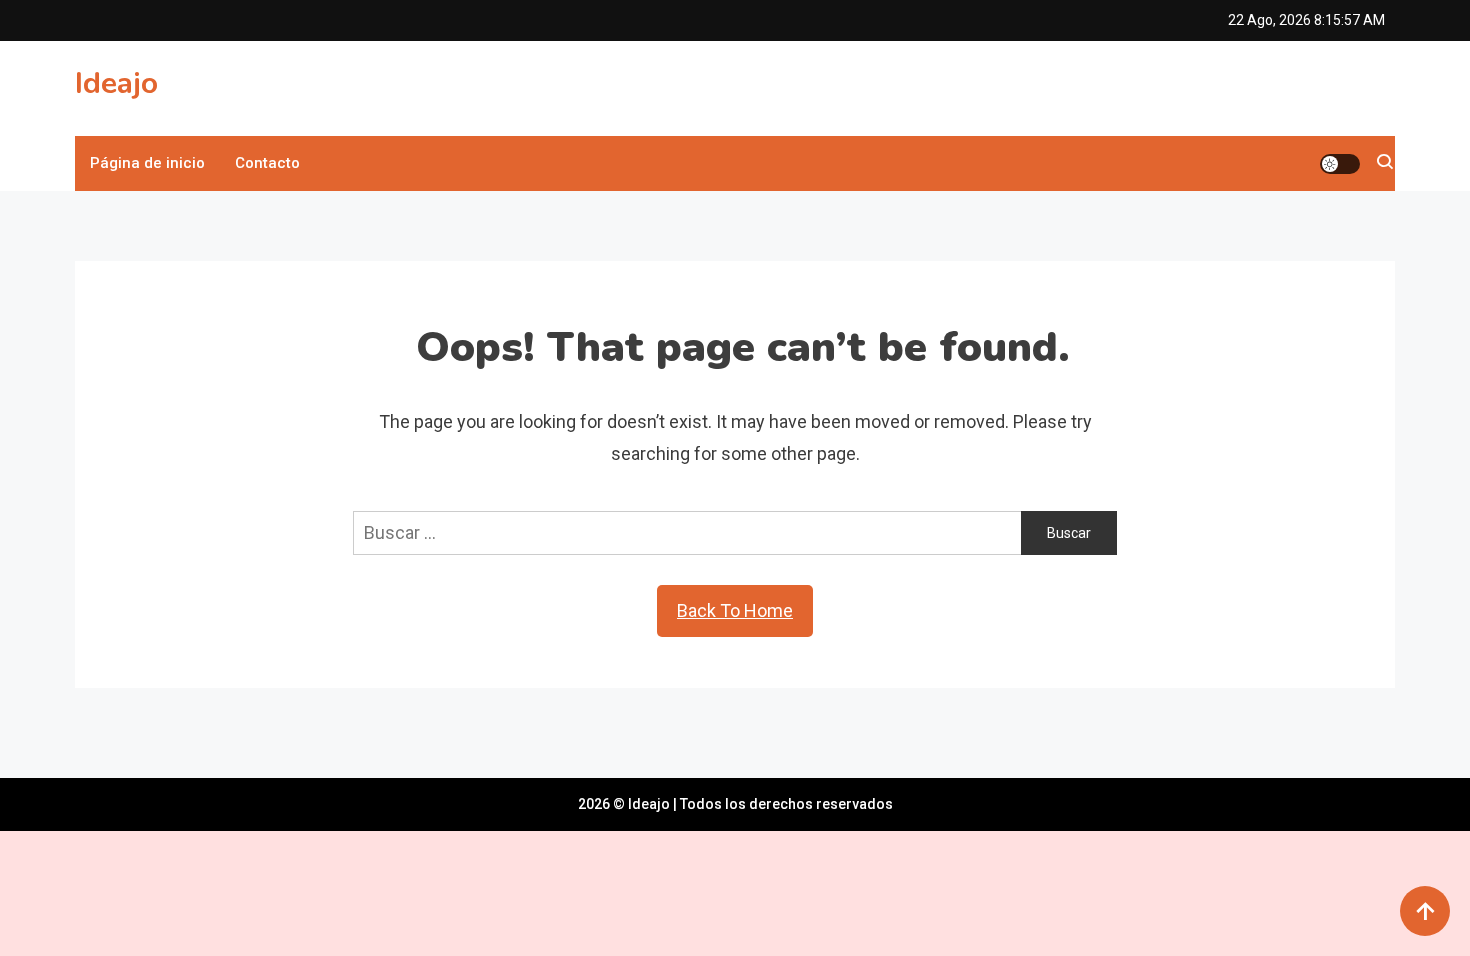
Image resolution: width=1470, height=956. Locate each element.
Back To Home (735, 610)
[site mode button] (1340, 164)
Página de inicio (147, 163)
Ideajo (116, 83)
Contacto (267, 163)
